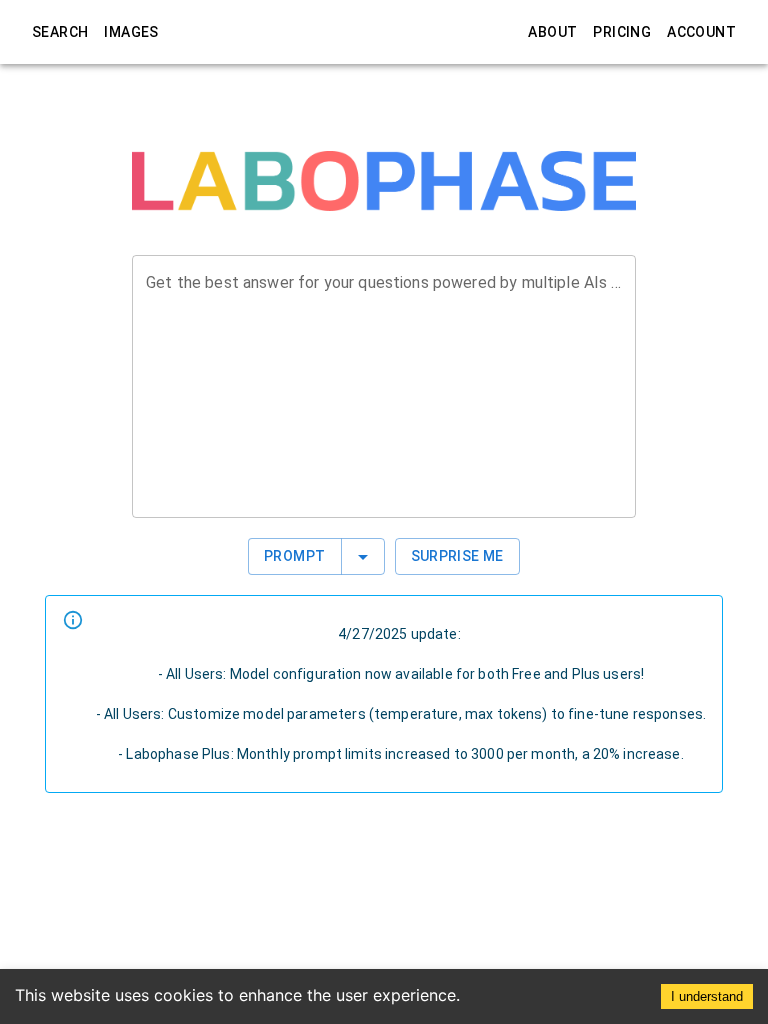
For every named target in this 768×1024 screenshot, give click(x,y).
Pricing (622, 32)
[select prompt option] (363, 556)
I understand (707, 996)
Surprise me (457, 556)
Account (701, 32)
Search (60, 32)
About (552, 32)
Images (131, 32)
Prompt (294, 556)
